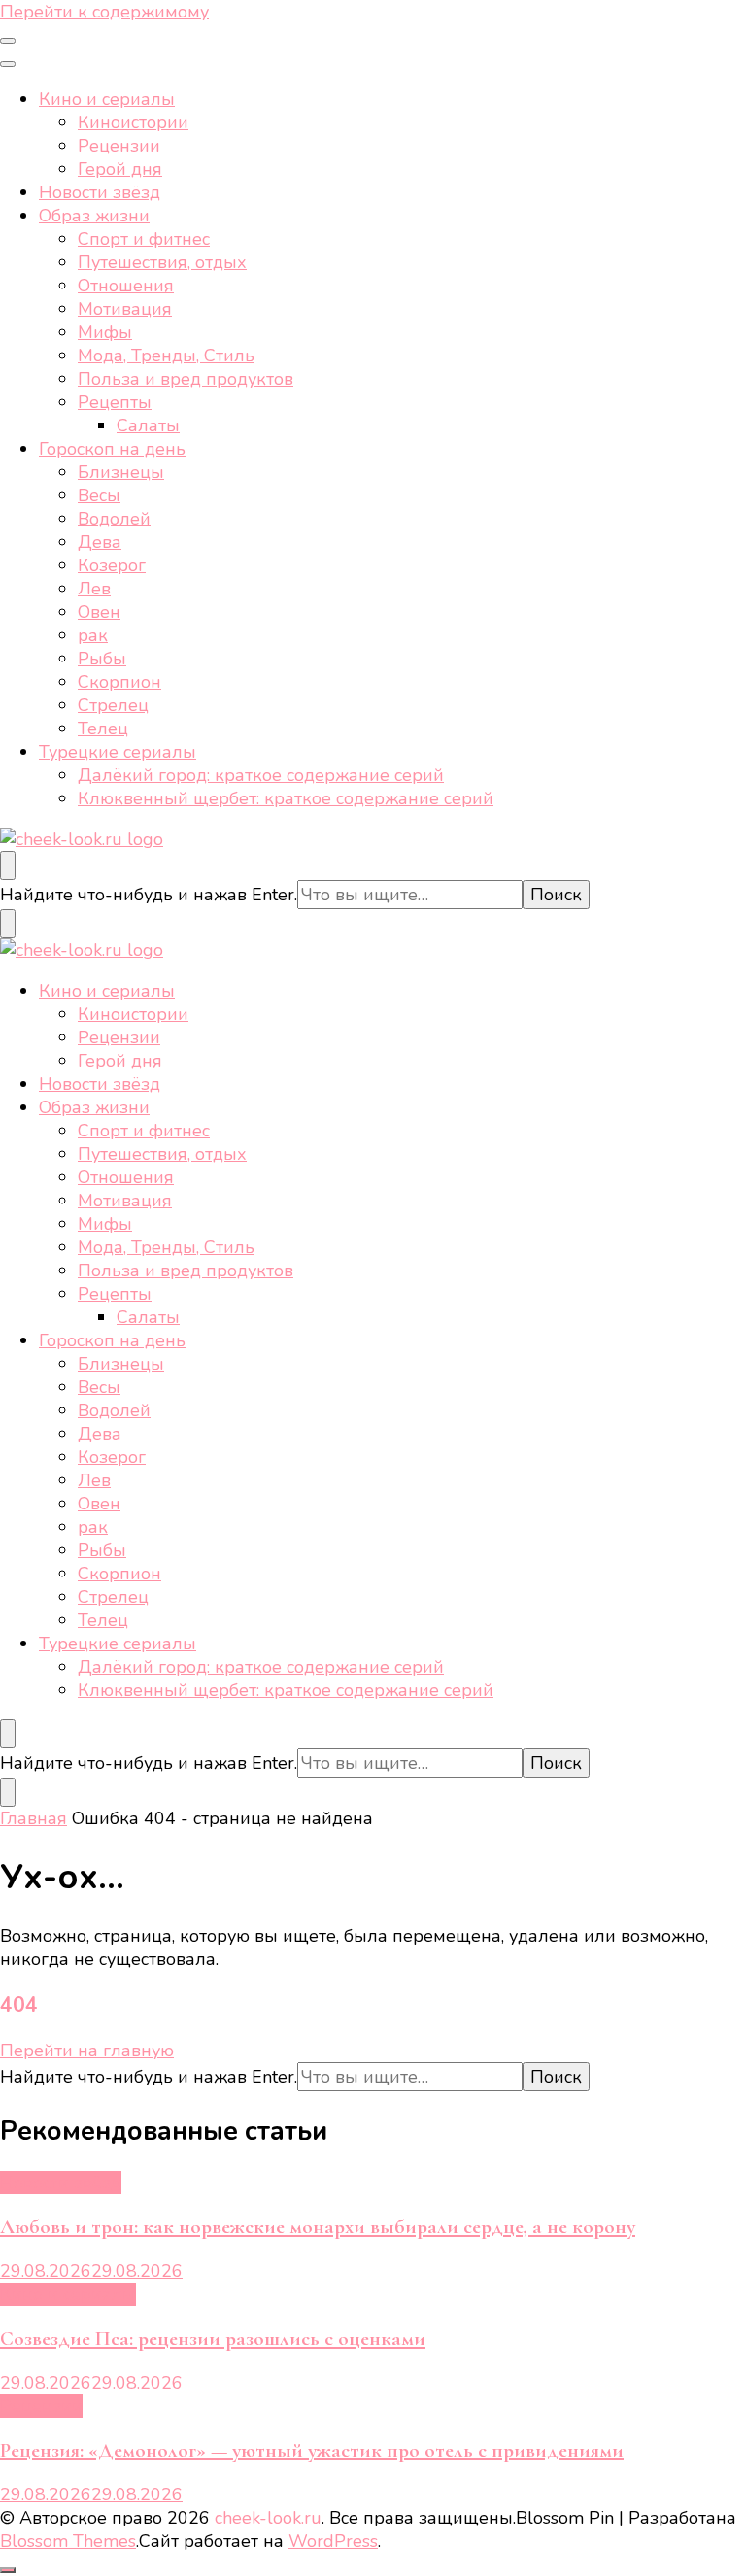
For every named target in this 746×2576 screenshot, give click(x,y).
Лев (94, 589)
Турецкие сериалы (118, 752)
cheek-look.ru (268, 2518)
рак (93, 635)
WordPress (333, 2541)
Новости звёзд (100, 192)
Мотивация (125, 309)
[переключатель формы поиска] (8, 865)
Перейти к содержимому (104, 12)
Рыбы (102, 659)
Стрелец (113, 705)
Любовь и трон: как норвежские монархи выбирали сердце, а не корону (318, 2227)
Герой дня (120, 169)
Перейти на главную (87, 2051)
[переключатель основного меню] (8, 41)
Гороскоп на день (112, 449)
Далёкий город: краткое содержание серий (261, 775)
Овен (99, 612)
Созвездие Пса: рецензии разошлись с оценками (213, 2339)
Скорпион (119, 682)
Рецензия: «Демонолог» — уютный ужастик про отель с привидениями (312, 2450)
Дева (100, 542)
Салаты (148, 425)
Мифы (105, 332)
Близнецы (121, 472)
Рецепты (115, 402)
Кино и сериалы (107, 99)
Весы (99, 495)
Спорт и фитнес (144, 239)
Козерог (112, 565)
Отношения (126, 286)
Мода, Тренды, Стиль (166, 356)
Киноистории (133, 122)
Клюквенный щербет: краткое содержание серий (286, 798)
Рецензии (119, 146)
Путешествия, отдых (162, 262)
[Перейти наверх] (8, 2570)
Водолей (114, 519)
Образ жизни (94, 216)
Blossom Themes (68, 2541)
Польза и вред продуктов (186, 379)
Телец (103, 729)
